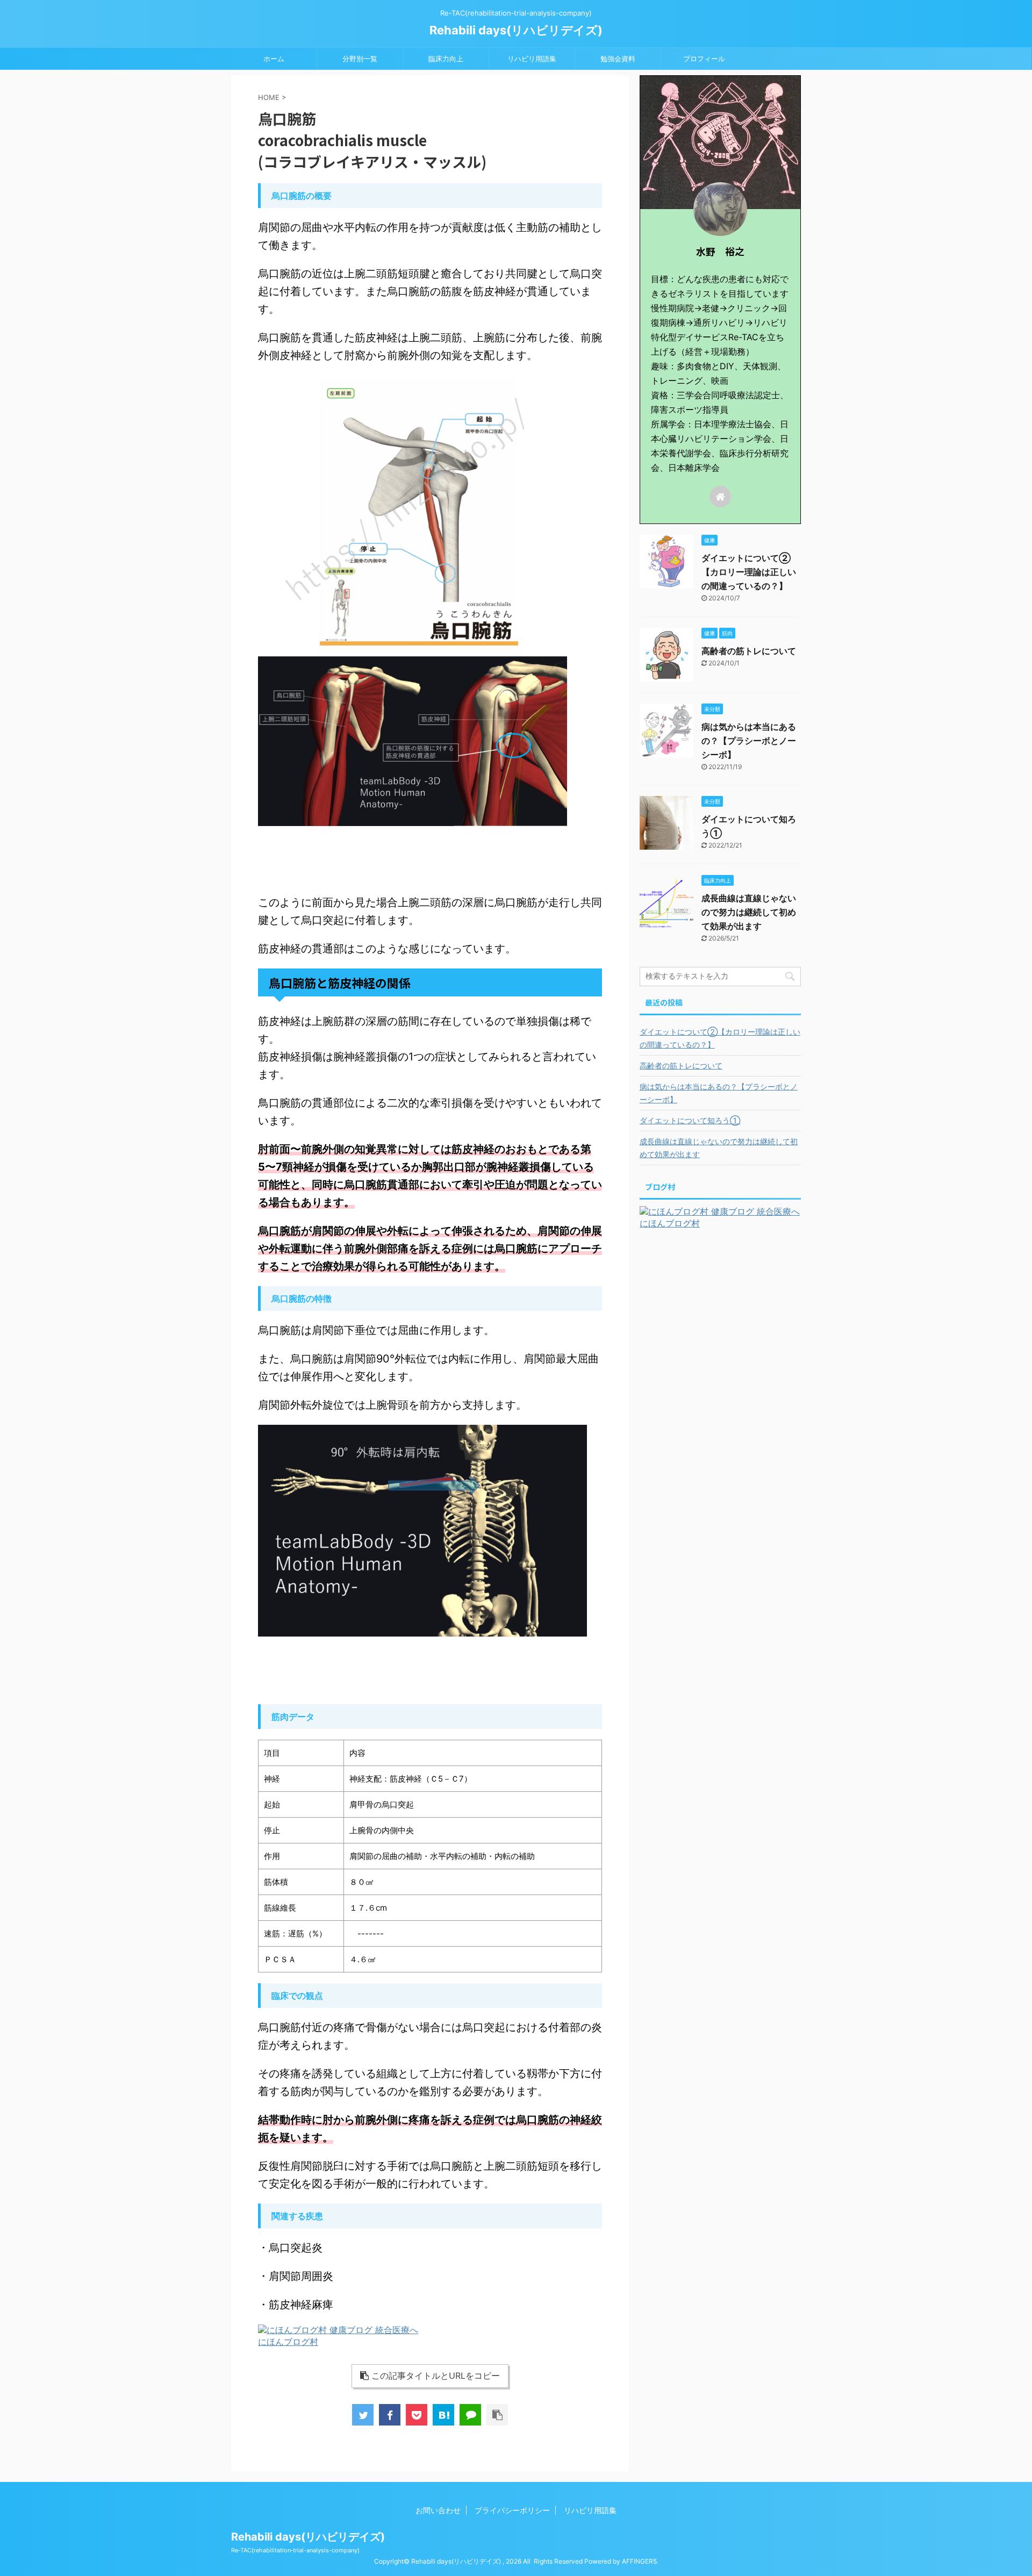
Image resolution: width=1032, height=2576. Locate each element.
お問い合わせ (438, 2510)
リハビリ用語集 (532, 59)
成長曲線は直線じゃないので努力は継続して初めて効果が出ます (749, 912)
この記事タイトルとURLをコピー (436, 2376)
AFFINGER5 (639, 2561)
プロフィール (704, 59)
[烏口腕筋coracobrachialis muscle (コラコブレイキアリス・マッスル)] (443, 2415)
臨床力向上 (446, 59)
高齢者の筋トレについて (749, 651)
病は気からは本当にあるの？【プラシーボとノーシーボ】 (749, 741)
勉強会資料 (618, 59)
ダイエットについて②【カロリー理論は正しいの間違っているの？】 (749, 572)
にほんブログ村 (288, 2342)
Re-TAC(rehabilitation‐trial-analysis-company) (295, 2550)
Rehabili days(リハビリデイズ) (516, 30)
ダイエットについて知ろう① (690, 1120)
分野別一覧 (360, 59)
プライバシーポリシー (512, 2510)
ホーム (274, 59)
